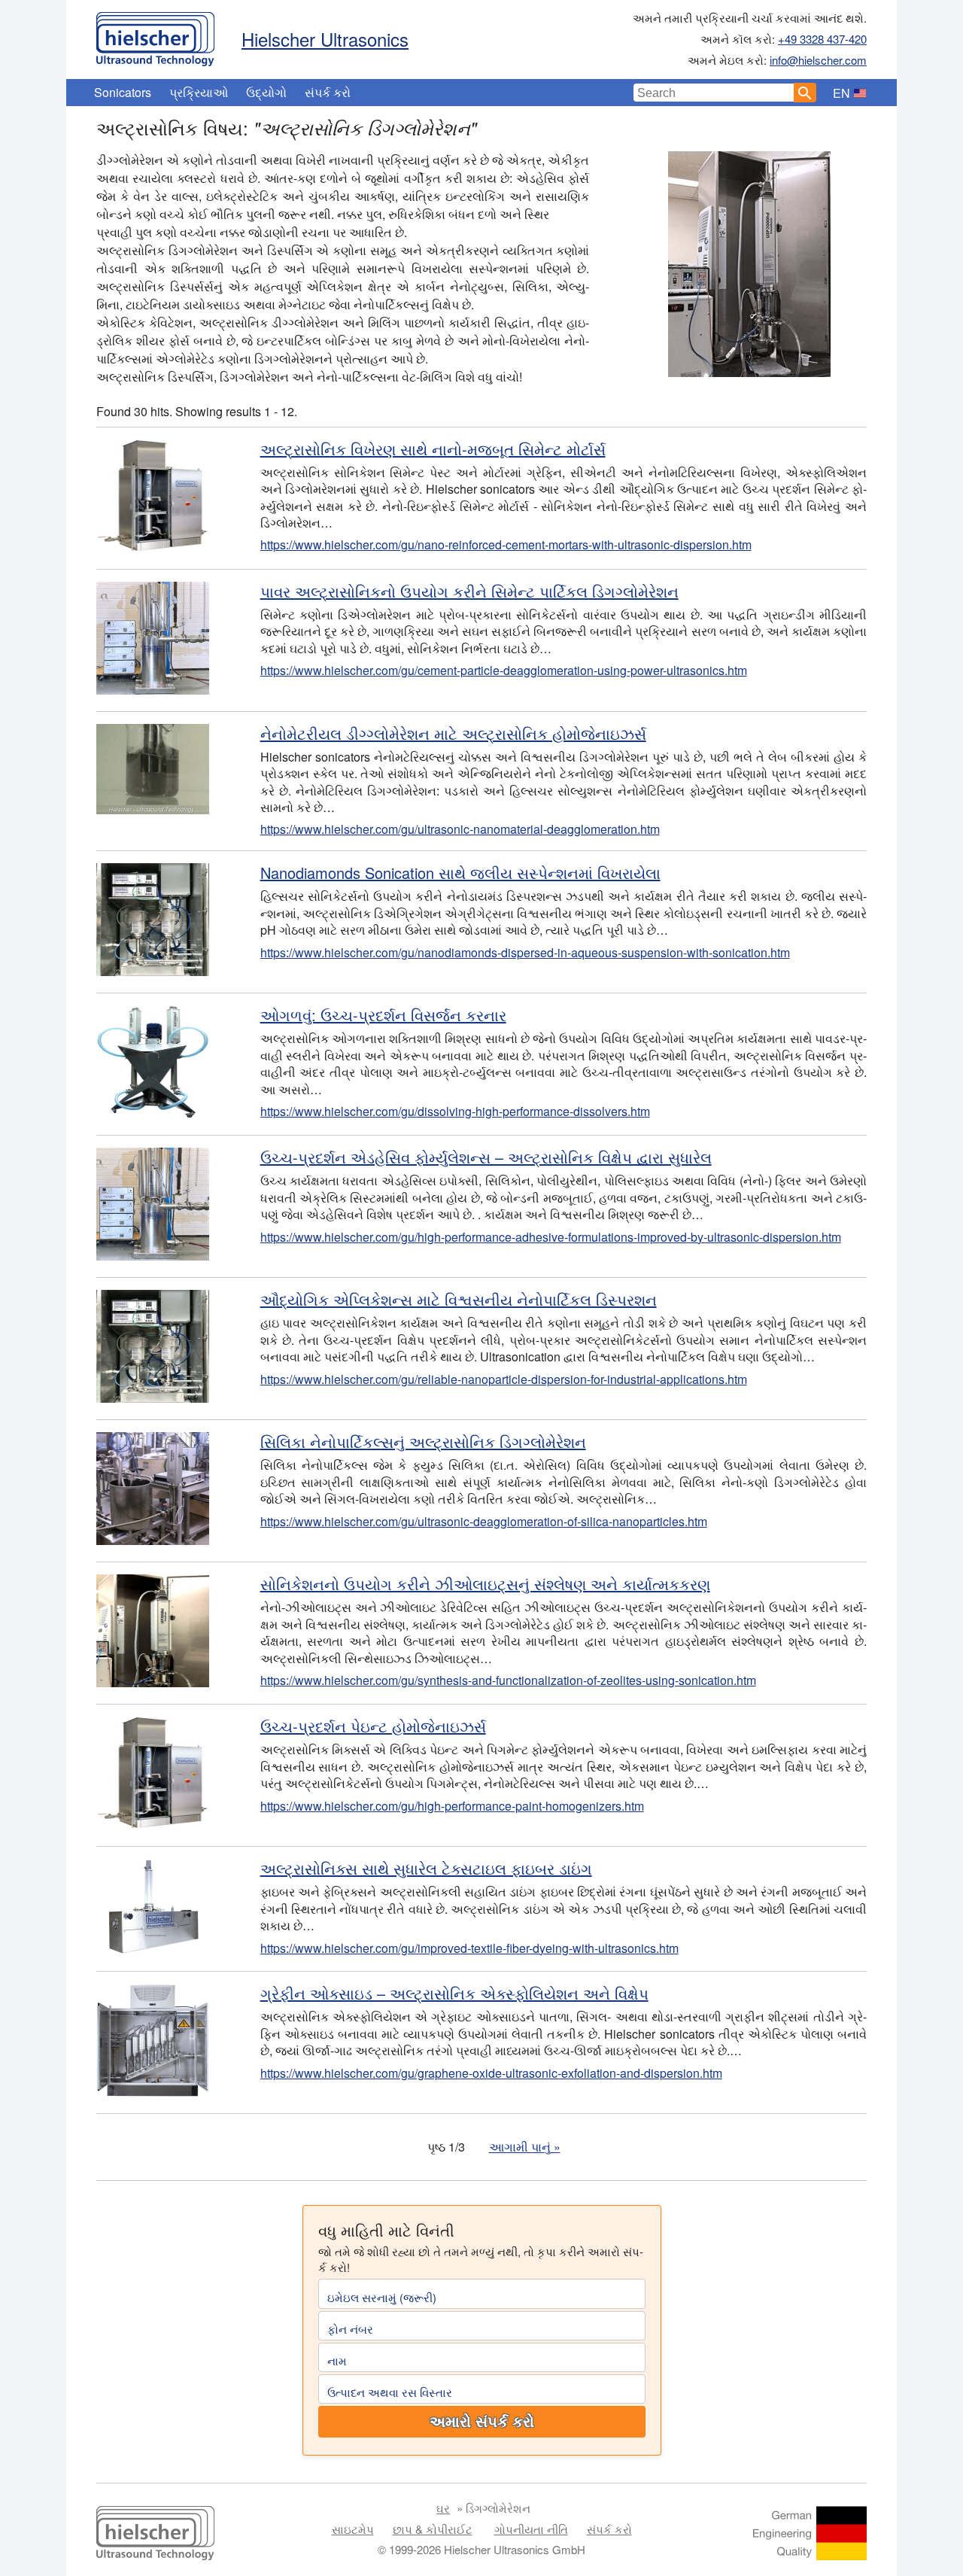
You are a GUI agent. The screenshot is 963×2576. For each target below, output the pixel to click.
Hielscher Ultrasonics (325, 39)
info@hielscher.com (818, 60)
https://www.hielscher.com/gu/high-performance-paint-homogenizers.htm (452, 1806)
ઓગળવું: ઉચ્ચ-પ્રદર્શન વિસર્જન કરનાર (383, 1015)
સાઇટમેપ (353, 2529)
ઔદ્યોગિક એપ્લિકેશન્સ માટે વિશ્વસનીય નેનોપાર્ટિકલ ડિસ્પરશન (459, 1299)
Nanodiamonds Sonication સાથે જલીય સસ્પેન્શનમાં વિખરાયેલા (460, 873)
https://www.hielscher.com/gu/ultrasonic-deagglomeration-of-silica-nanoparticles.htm (484, 1521)
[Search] (805, 93)
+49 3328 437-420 (822, 39)
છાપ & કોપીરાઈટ (433, 2529)
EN (841, 93)
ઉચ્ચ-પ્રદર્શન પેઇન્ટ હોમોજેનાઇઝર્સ (373, 1726)
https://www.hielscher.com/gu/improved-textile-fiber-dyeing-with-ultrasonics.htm (469, 1948)
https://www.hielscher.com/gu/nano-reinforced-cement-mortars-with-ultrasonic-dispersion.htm (506, 544)
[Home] (155, 35)
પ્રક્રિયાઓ (199, 92)
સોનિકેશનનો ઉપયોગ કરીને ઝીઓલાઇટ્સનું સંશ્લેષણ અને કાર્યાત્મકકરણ (485, 1584)
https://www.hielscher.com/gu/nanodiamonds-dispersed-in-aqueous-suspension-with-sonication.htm (525, 952)
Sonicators (123, 92)
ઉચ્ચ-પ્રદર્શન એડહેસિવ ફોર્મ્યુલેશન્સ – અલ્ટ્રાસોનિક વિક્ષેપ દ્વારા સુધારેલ (486, 1157)
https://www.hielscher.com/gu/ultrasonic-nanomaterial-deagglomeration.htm (460, 829)
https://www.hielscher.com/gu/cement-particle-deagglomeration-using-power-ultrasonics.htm (504, 670)
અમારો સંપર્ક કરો (482, 2422)
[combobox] (714, 93)
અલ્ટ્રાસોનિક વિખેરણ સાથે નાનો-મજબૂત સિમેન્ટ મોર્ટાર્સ (433, 449)
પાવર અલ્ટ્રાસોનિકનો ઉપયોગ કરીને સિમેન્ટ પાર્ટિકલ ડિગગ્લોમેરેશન (469, 591)
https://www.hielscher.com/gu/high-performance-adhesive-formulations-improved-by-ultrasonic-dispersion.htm (551, 1237)
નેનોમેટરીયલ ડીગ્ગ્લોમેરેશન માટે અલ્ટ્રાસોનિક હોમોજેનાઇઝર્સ (453, 733)
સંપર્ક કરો (328, 92)
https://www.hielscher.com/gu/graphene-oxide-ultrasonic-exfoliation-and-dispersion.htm (491, 2073)
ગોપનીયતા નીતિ (531, 2529)
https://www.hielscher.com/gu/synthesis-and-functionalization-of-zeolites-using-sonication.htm (508, 1680)
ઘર (443, 2508)
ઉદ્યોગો (266, 92)
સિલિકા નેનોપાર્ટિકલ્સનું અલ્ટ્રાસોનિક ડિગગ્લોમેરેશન (423, 1442)
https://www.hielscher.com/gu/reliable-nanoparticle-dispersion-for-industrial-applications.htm (504, 1379)
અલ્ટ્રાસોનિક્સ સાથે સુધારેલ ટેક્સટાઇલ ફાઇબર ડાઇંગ (426, 1868)
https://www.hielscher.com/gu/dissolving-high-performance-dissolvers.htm (455, 1111)
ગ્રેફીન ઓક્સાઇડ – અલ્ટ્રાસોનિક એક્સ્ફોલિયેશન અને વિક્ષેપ (454, 1993)
